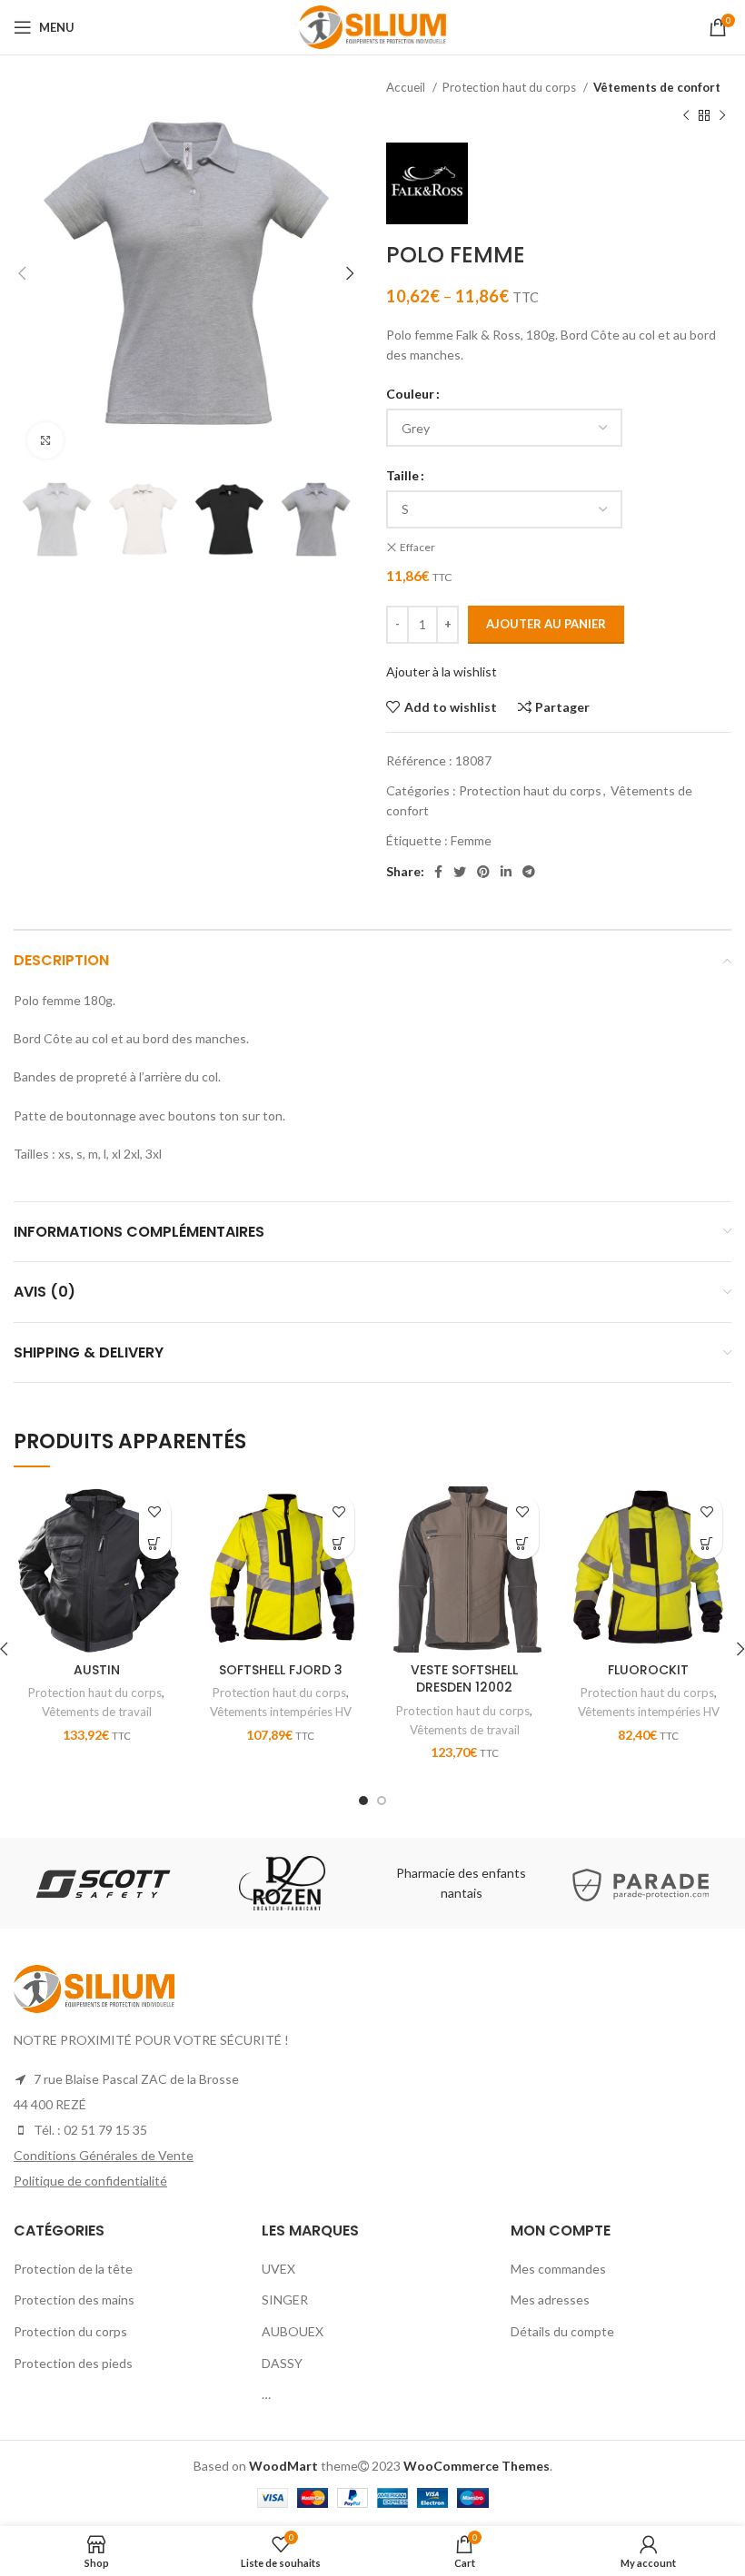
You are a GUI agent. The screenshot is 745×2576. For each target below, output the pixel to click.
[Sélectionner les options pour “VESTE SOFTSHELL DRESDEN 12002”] (523, 1543)
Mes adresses (550, 2300)
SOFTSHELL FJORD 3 (281, 1670)
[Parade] (641, 1883)
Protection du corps (70, 2331)
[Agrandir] (45, 440)
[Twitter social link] (460, 872)
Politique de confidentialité (90, 2181)
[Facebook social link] (438, 872)
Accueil (407, 87)
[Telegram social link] (529, 872)
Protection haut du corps (511, 87)
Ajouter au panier (546, 624)
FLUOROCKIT (648, 1670)
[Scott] (102, 1883)
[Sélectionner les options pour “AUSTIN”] (155, 1543)
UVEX (278, 2269)
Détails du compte (562, 2331)
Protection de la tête (73, 2269)
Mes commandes (558, 2269)
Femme (471, 840)
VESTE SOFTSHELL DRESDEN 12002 (464, 1679)
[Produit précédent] (686, 115)
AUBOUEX (293, 2331)
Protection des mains (74, 2300)
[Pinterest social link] (483, 872)
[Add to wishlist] (155, 1511)
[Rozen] (282, 1883)
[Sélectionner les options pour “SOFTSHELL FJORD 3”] (338, 1543)
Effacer (417, 547)
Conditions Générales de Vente (104, 2155)
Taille (402, 475)
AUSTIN (97, 1670)
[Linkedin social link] (506, 872)
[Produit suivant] (722, 115)
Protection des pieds (73, 2363)
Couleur (410, 394)
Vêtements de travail (97, 1712)
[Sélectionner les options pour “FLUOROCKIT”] (706, 1543)
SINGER (285, 2300)
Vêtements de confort (657, 87)
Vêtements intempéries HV (281, 1712)
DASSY (282, 2363)
